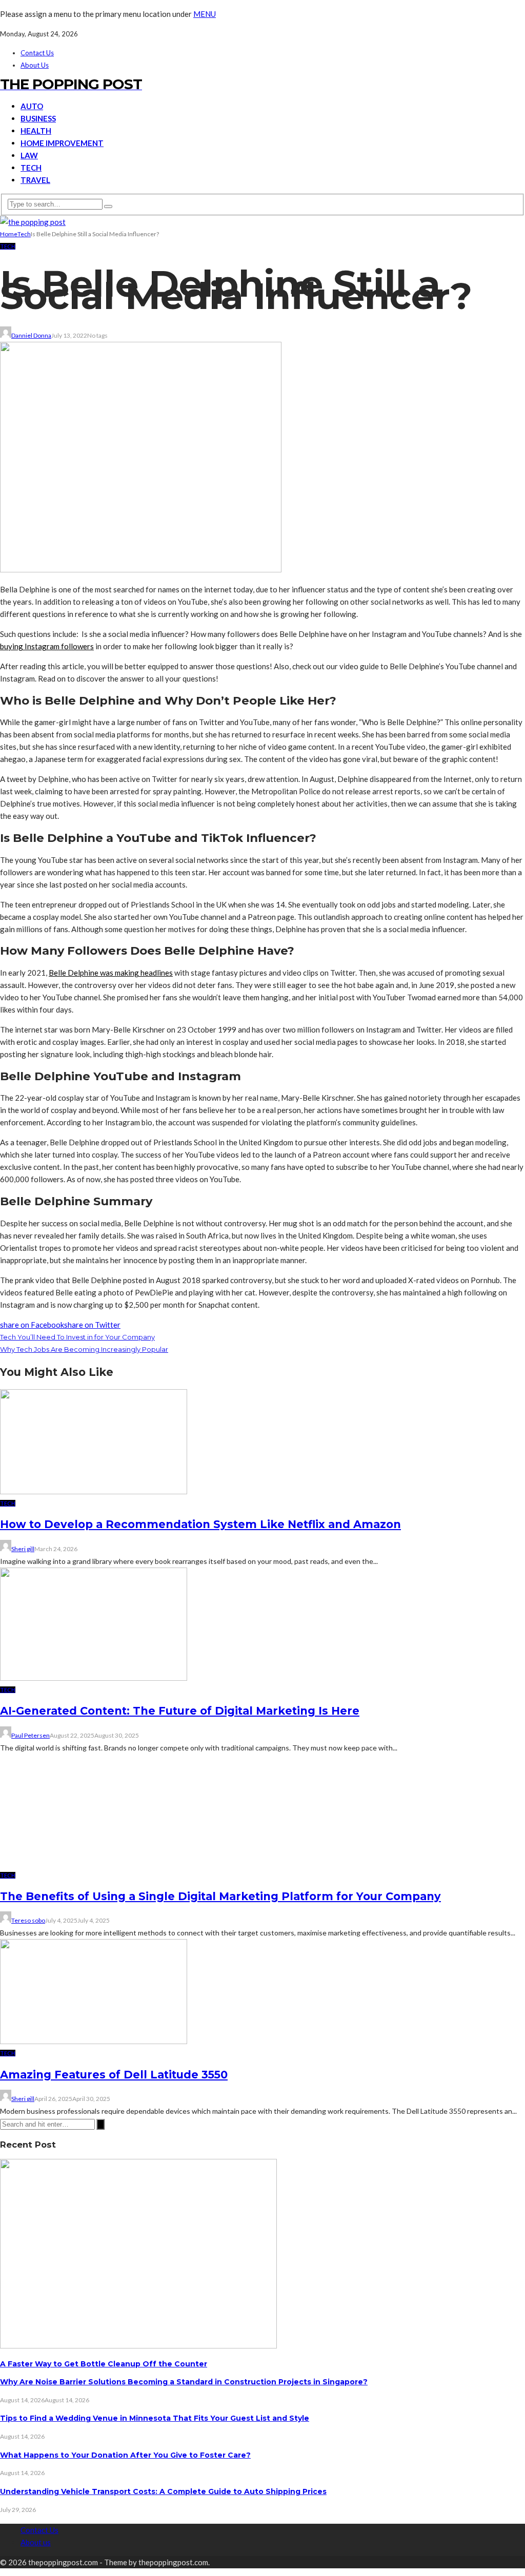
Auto (32, 106)
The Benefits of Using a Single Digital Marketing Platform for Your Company (220, 2550)
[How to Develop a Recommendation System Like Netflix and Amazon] (94, 1491)
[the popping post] (33, 222)
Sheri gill (23, 1549)
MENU (205, 14)
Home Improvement (62, 143)
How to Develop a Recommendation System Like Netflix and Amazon (200, 1524)
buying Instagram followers (47, 646)
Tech (31, 168)
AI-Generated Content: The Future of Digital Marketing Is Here (180, 1711)
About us (35, 65)
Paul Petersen (31, 1735)
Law (29, 155)
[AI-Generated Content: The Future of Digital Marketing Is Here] (94, 1678)
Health (36, 131)
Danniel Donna (31, 335)
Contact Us (37, 53)
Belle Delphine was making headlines (111, 973)
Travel (35, 180)
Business (38, 118)
